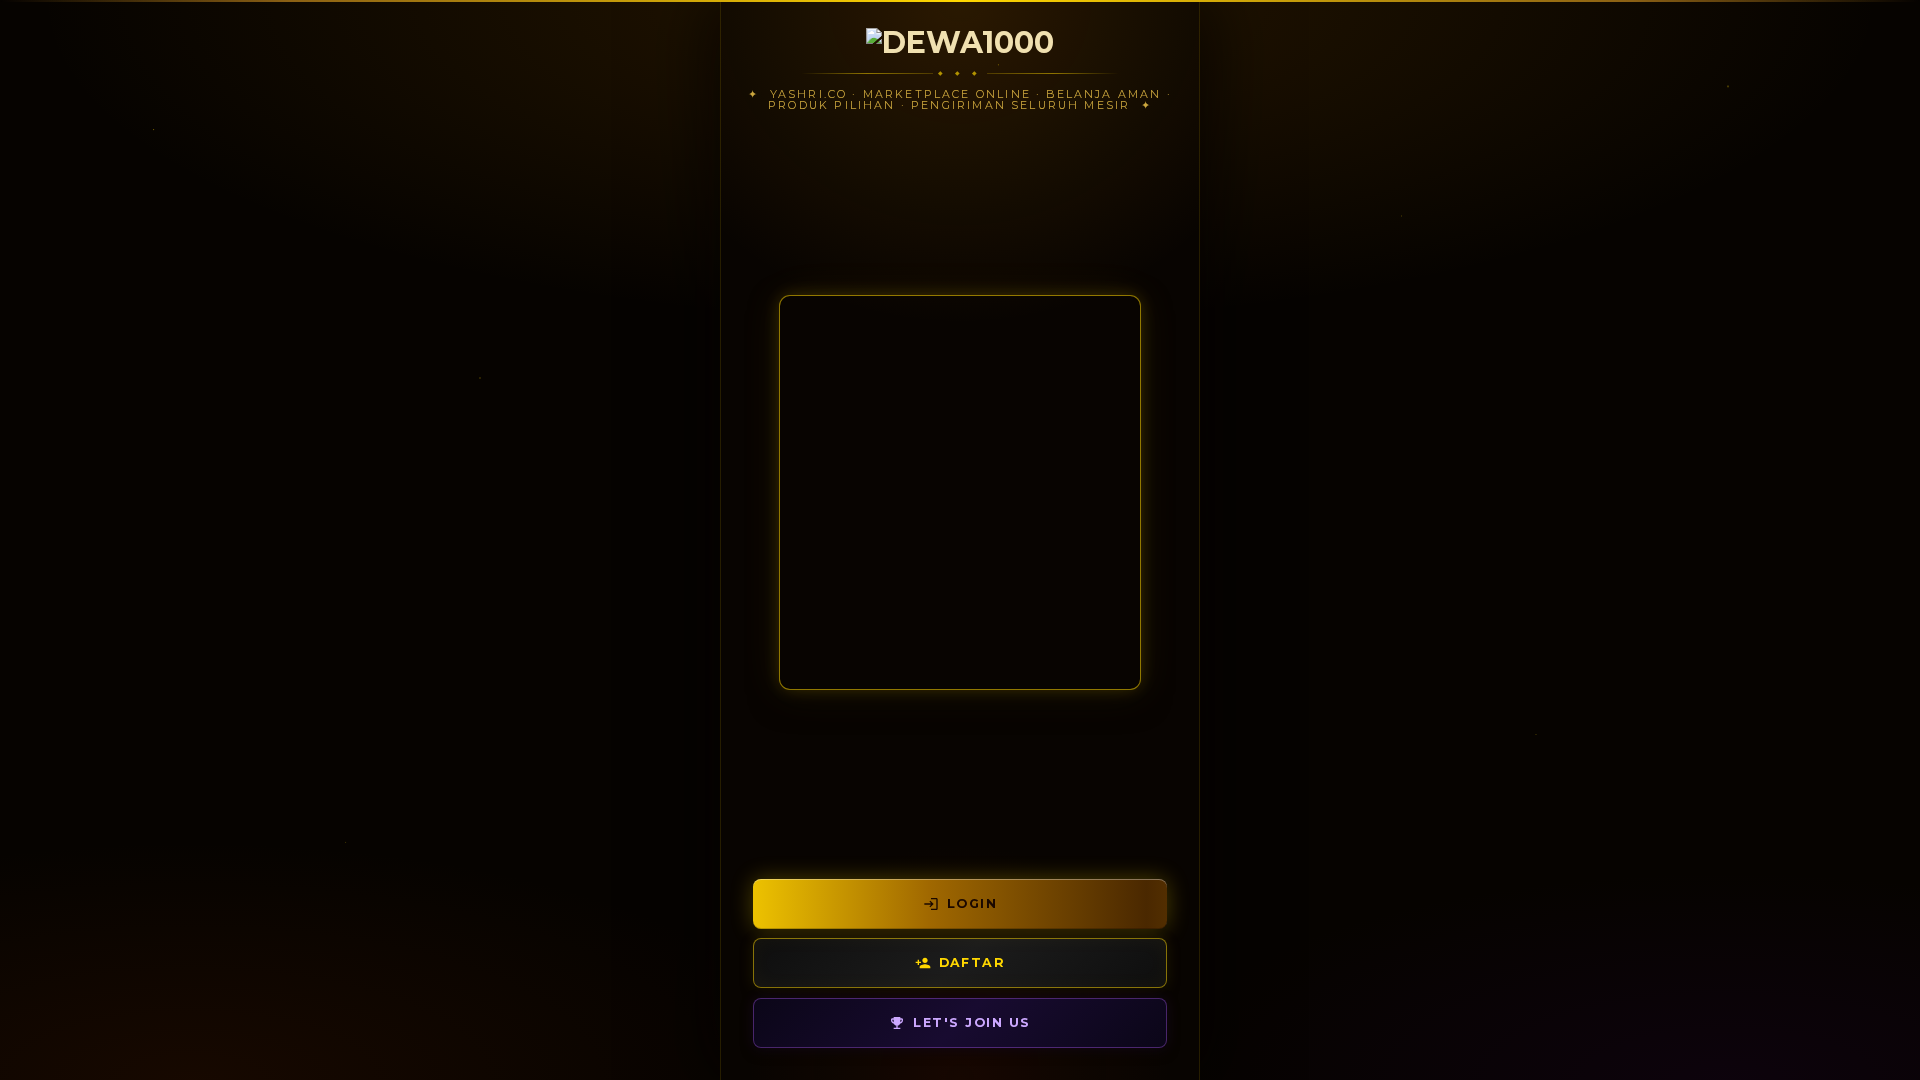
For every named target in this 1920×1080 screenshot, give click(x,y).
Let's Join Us (971, 1022)
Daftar (972, 962)
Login (972, 903)
